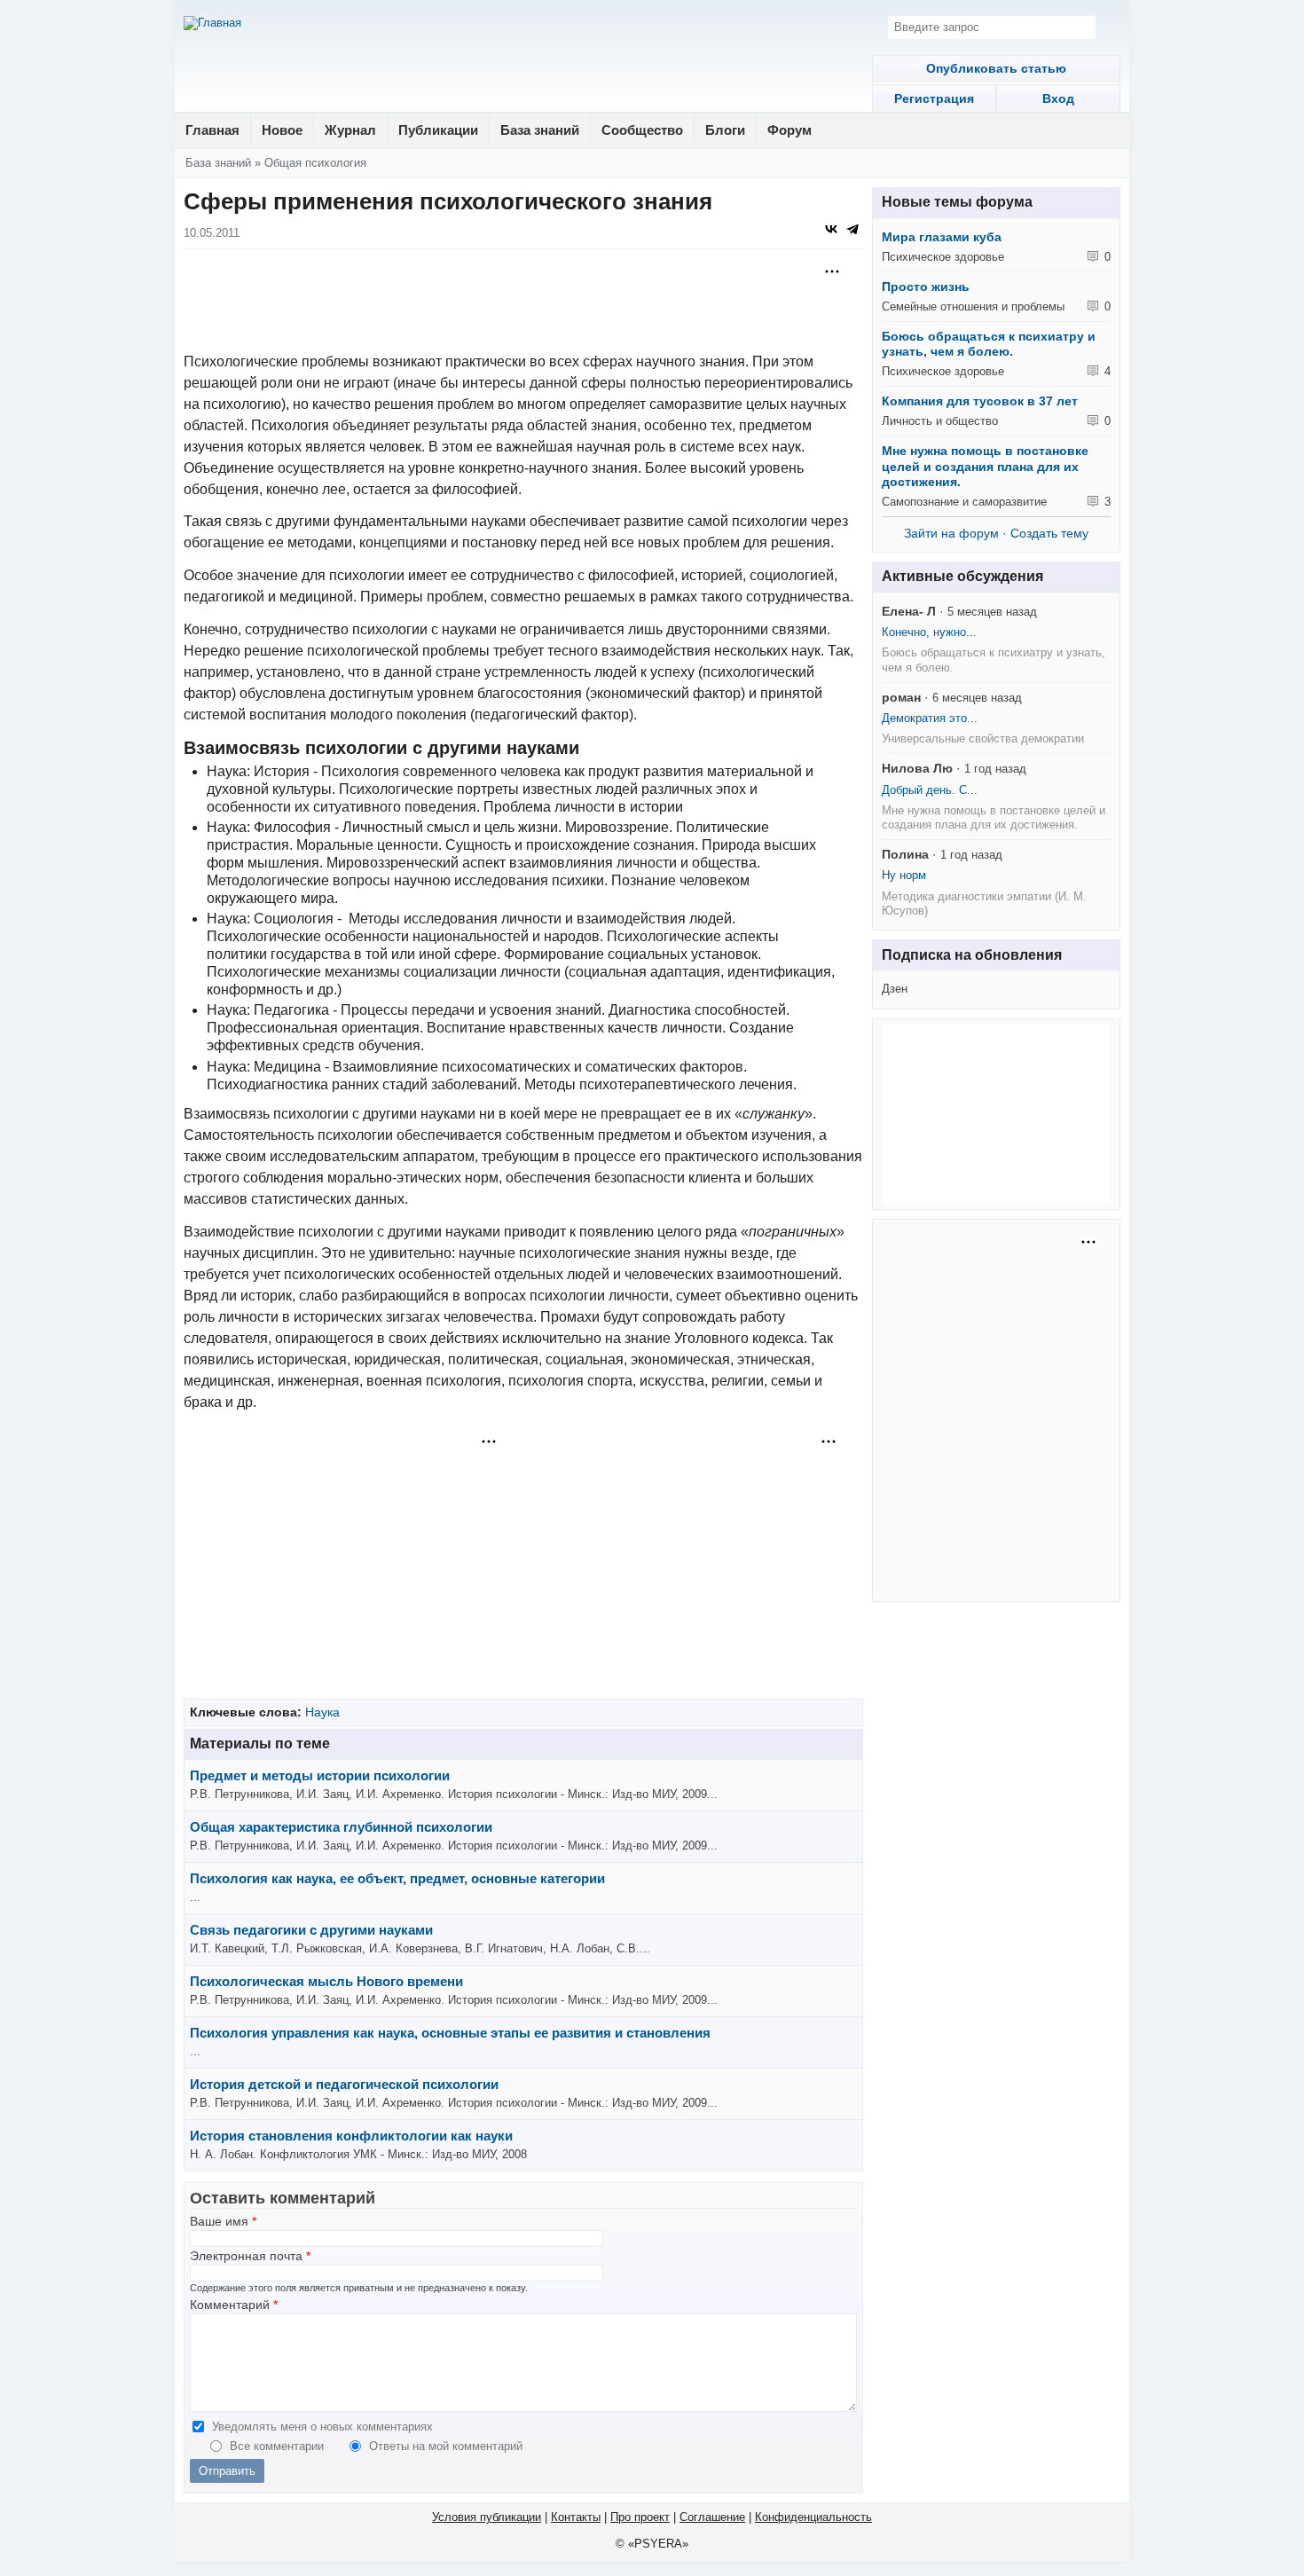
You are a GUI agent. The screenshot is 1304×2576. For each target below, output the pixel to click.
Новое (282, 130)
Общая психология (315, 163)
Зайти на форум (951, 533)
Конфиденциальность (813, 2517)
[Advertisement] (523, 302)
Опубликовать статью (996, 68)
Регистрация (934, 98)
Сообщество (642, 130)
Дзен (895, 989)
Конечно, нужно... (929, 632)
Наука (322, 1712)
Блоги (725, 130)
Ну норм (904, 875)
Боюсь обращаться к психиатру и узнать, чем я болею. (989, 344)
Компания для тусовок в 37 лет (980, 401)
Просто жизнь (926, 287)
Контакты (576, 2517)
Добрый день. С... (930, 790)
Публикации (438, 130)
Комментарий (234, 2305)
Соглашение (712, 2517)
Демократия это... (930, 718)
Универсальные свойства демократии (983, 738)
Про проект (640, 2517)
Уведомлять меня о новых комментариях (322, 2427)
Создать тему (1049, 533)
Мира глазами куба (942, 237)
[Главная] (212, 23)
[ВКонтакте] (831, 229)
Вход (1058, 98)
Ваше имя (223, 2222)
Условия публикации (487, 2517)
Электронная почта (250, 2256)
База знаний (540, 130)
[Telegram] (852, 229)
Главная (212, 130)
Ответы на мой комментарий (446, 2446)
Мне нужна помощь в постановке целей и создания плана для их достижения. (985, 466)
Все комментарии (279, 2446)
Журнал (350, 130)
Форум (789, 130)
